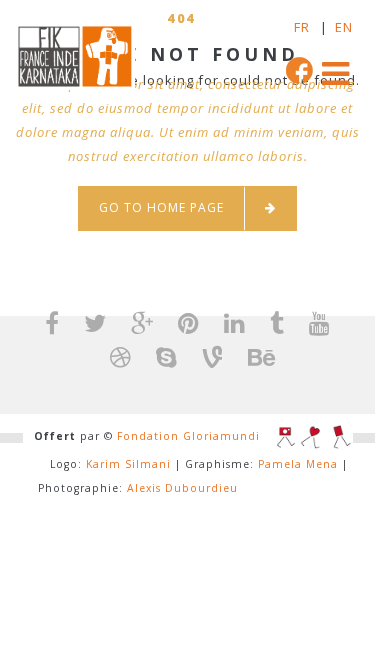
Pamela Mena (298, 464)
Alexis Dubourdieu (182, 488)
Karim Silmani (128, 464)
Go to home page (161, 207)
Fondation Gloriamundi (188, 436)
